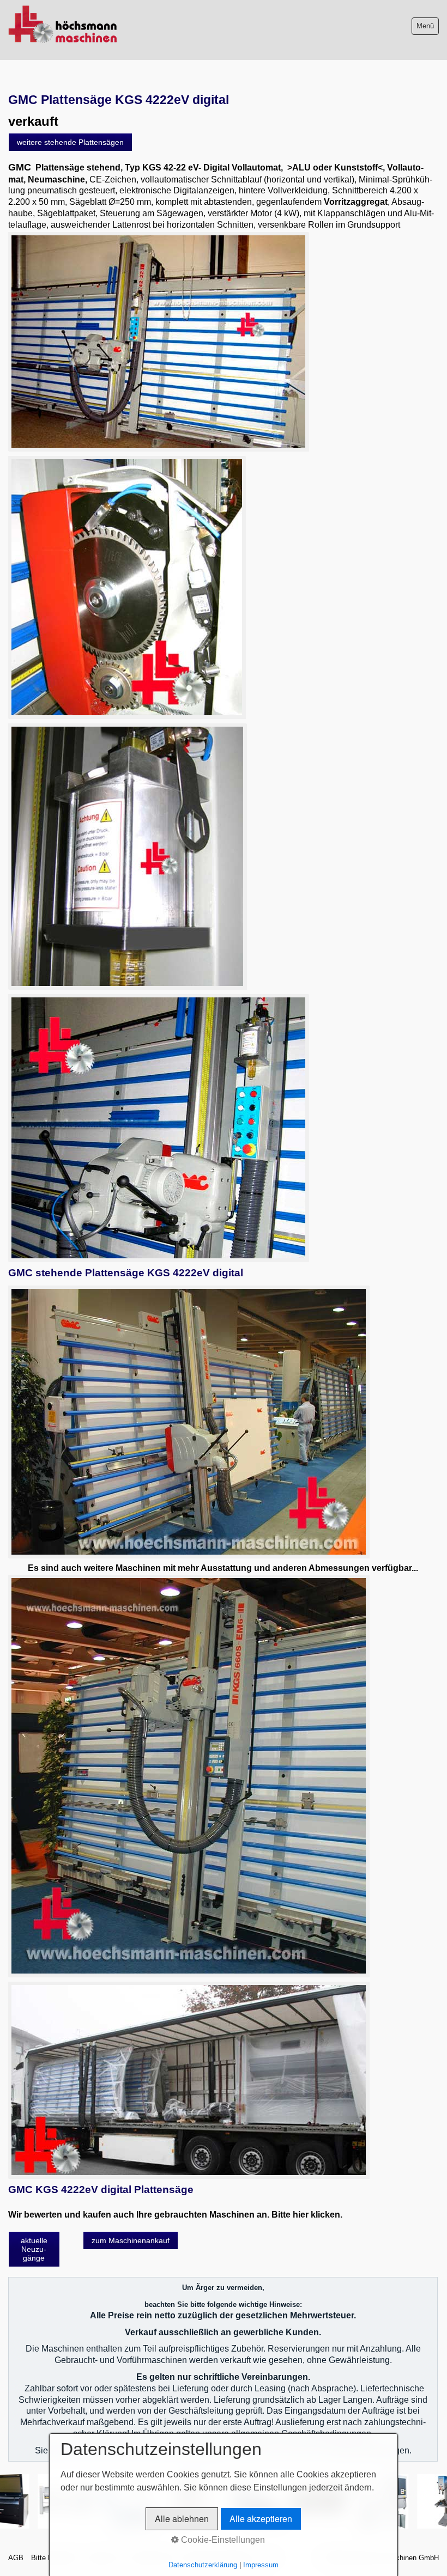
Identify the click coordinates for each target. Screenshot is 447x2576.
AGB (16, 2558)
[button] (70, 142)
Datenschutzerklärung (203, 2565)
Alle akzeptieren (261, 2519)
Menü (425, 26)
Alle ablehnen (182, 2519)
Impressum (261, 2565)
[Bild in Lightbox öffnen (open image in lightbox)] (158, 342)
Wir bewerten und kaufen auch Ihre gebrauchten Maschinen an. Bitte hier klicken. (175, 2215)
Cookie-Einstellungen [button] (222, 2540)
